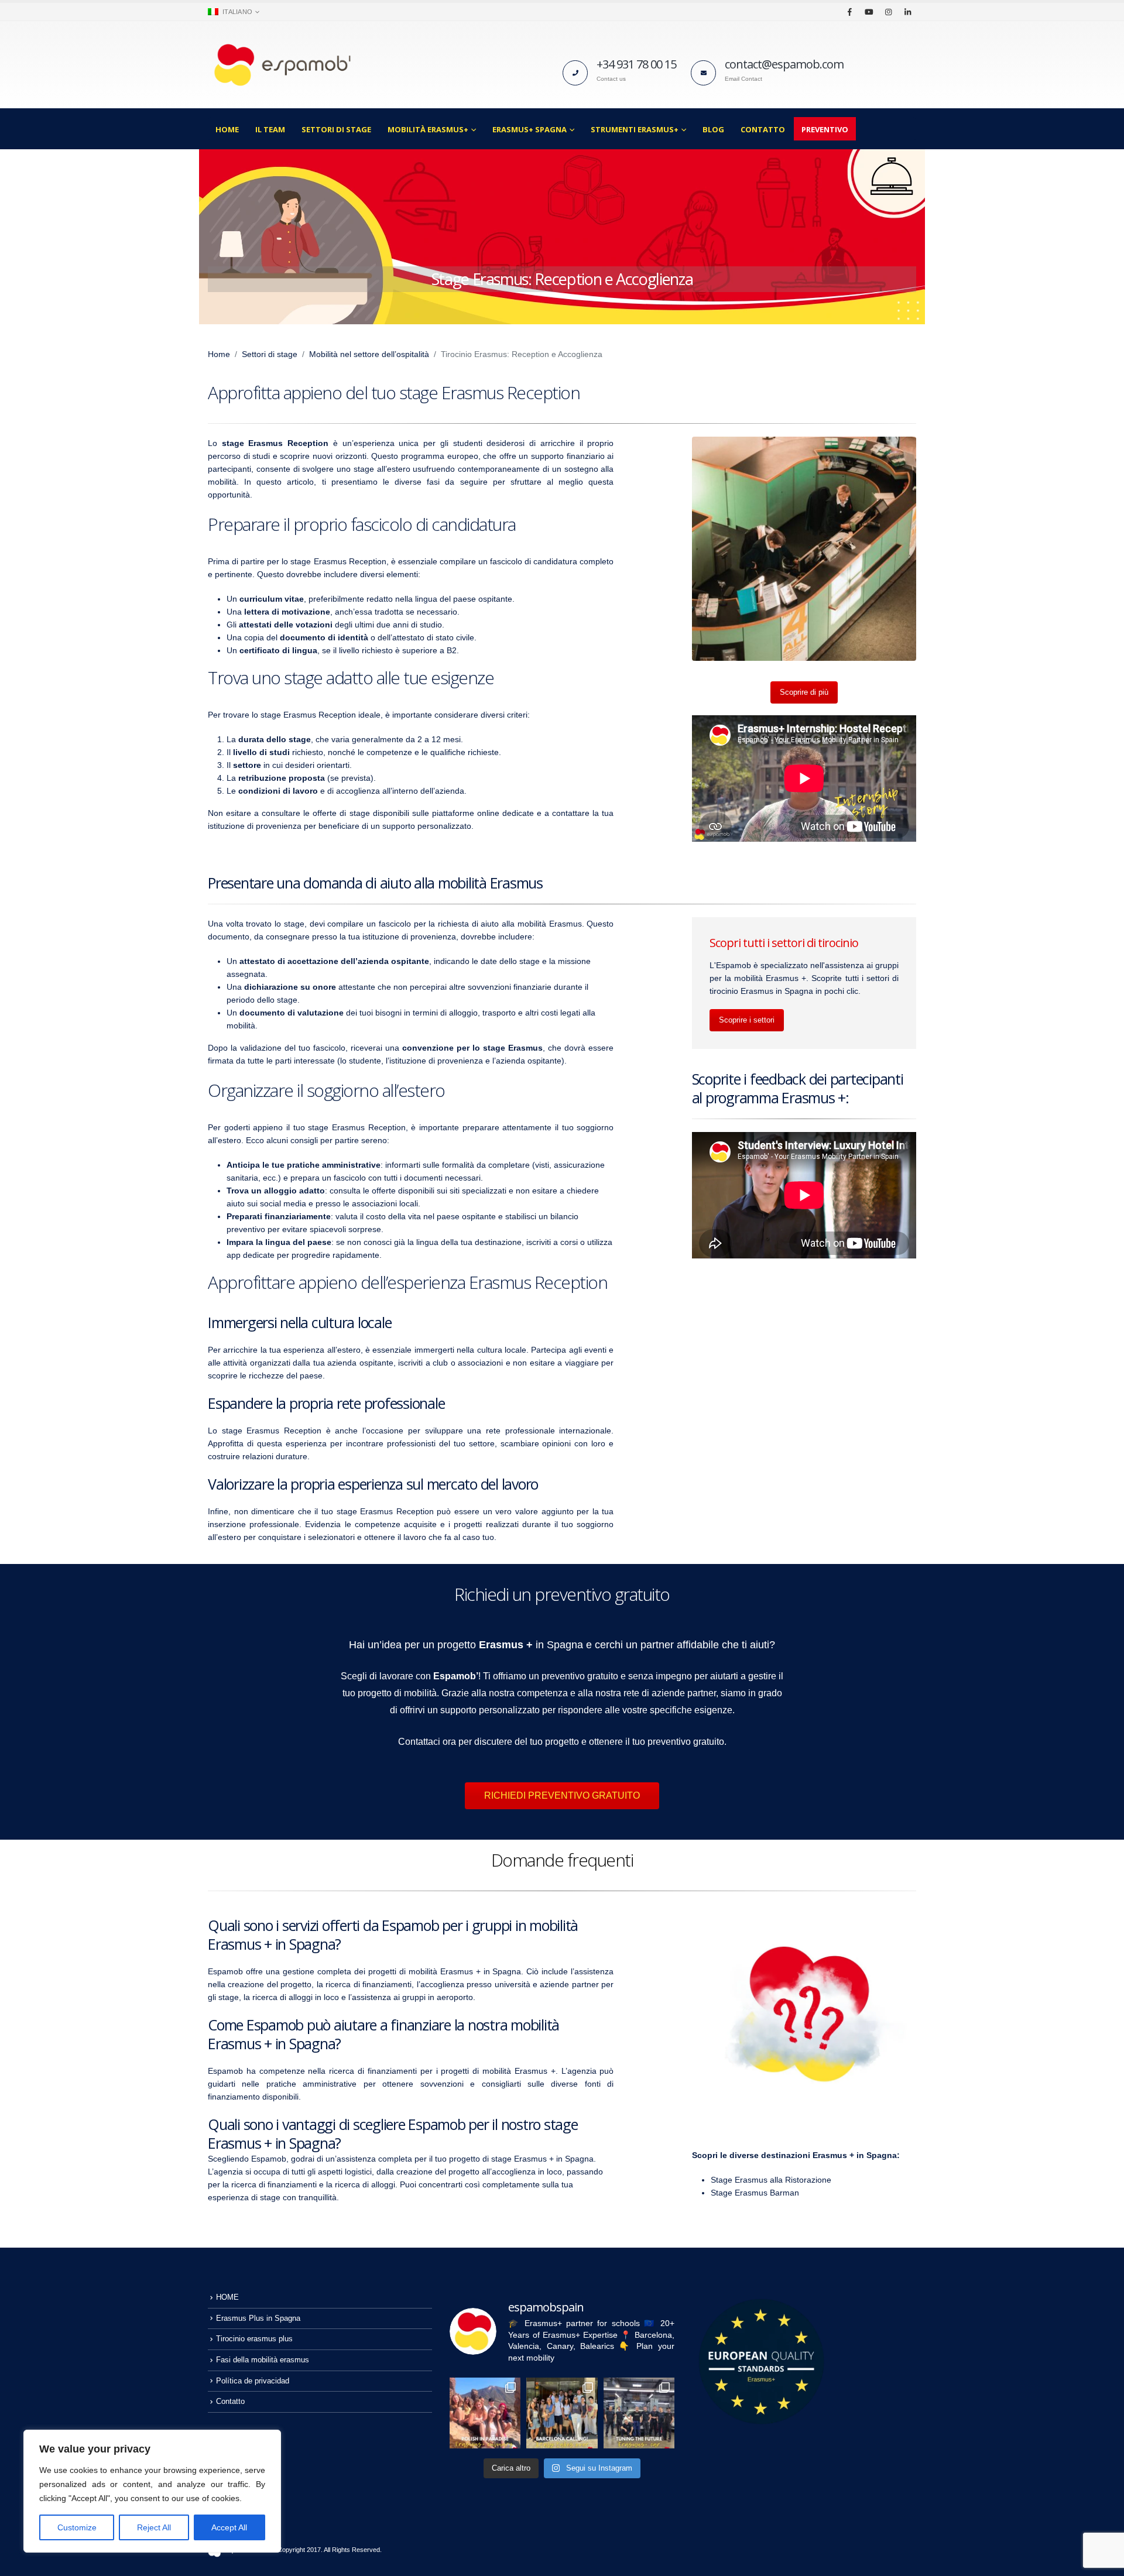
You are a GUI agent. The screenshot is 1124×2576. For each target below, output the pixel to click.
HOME (227, 129)
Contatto (763, 129)
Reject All (154, 2527)
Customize (77, 2527)
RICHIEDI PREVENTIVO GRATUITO (562, 1795)
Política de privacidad (253, 2381)
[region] (152, 2491)
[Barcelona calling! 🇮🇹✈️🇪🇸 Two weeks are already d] (562, 2413)
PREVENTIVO (825, 129)
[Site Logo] (281, 65)
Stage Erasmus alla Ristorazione (771, 2180)
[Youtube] (869, 12)
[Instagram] (888, 12)
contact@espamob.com (784, 64)
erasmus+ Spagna (530, 129)
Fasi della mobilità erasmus (263, 2360)
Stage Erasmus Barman (755, 2193)
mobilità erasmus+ (428, 129)
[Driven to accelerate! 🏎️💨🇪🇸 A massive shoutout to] (639, 2413)
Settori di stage (336, 129)
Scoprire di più (804, 692)
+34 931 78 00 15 (636, 64)
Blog (713, 129)
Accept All (229, 2527)
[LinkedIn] (907, 12)
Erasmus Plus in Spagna (258, 2318)
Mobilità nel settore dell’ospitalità (369, 354)
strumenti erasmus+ (635, 129)
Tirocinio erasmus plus (254, 2339)
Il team (270, 129)
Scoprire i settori (747, 1020)
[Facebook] (849, 12)
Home (219, 354)
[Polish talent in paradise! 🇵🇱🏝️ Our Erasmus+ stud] (485, 2413)
